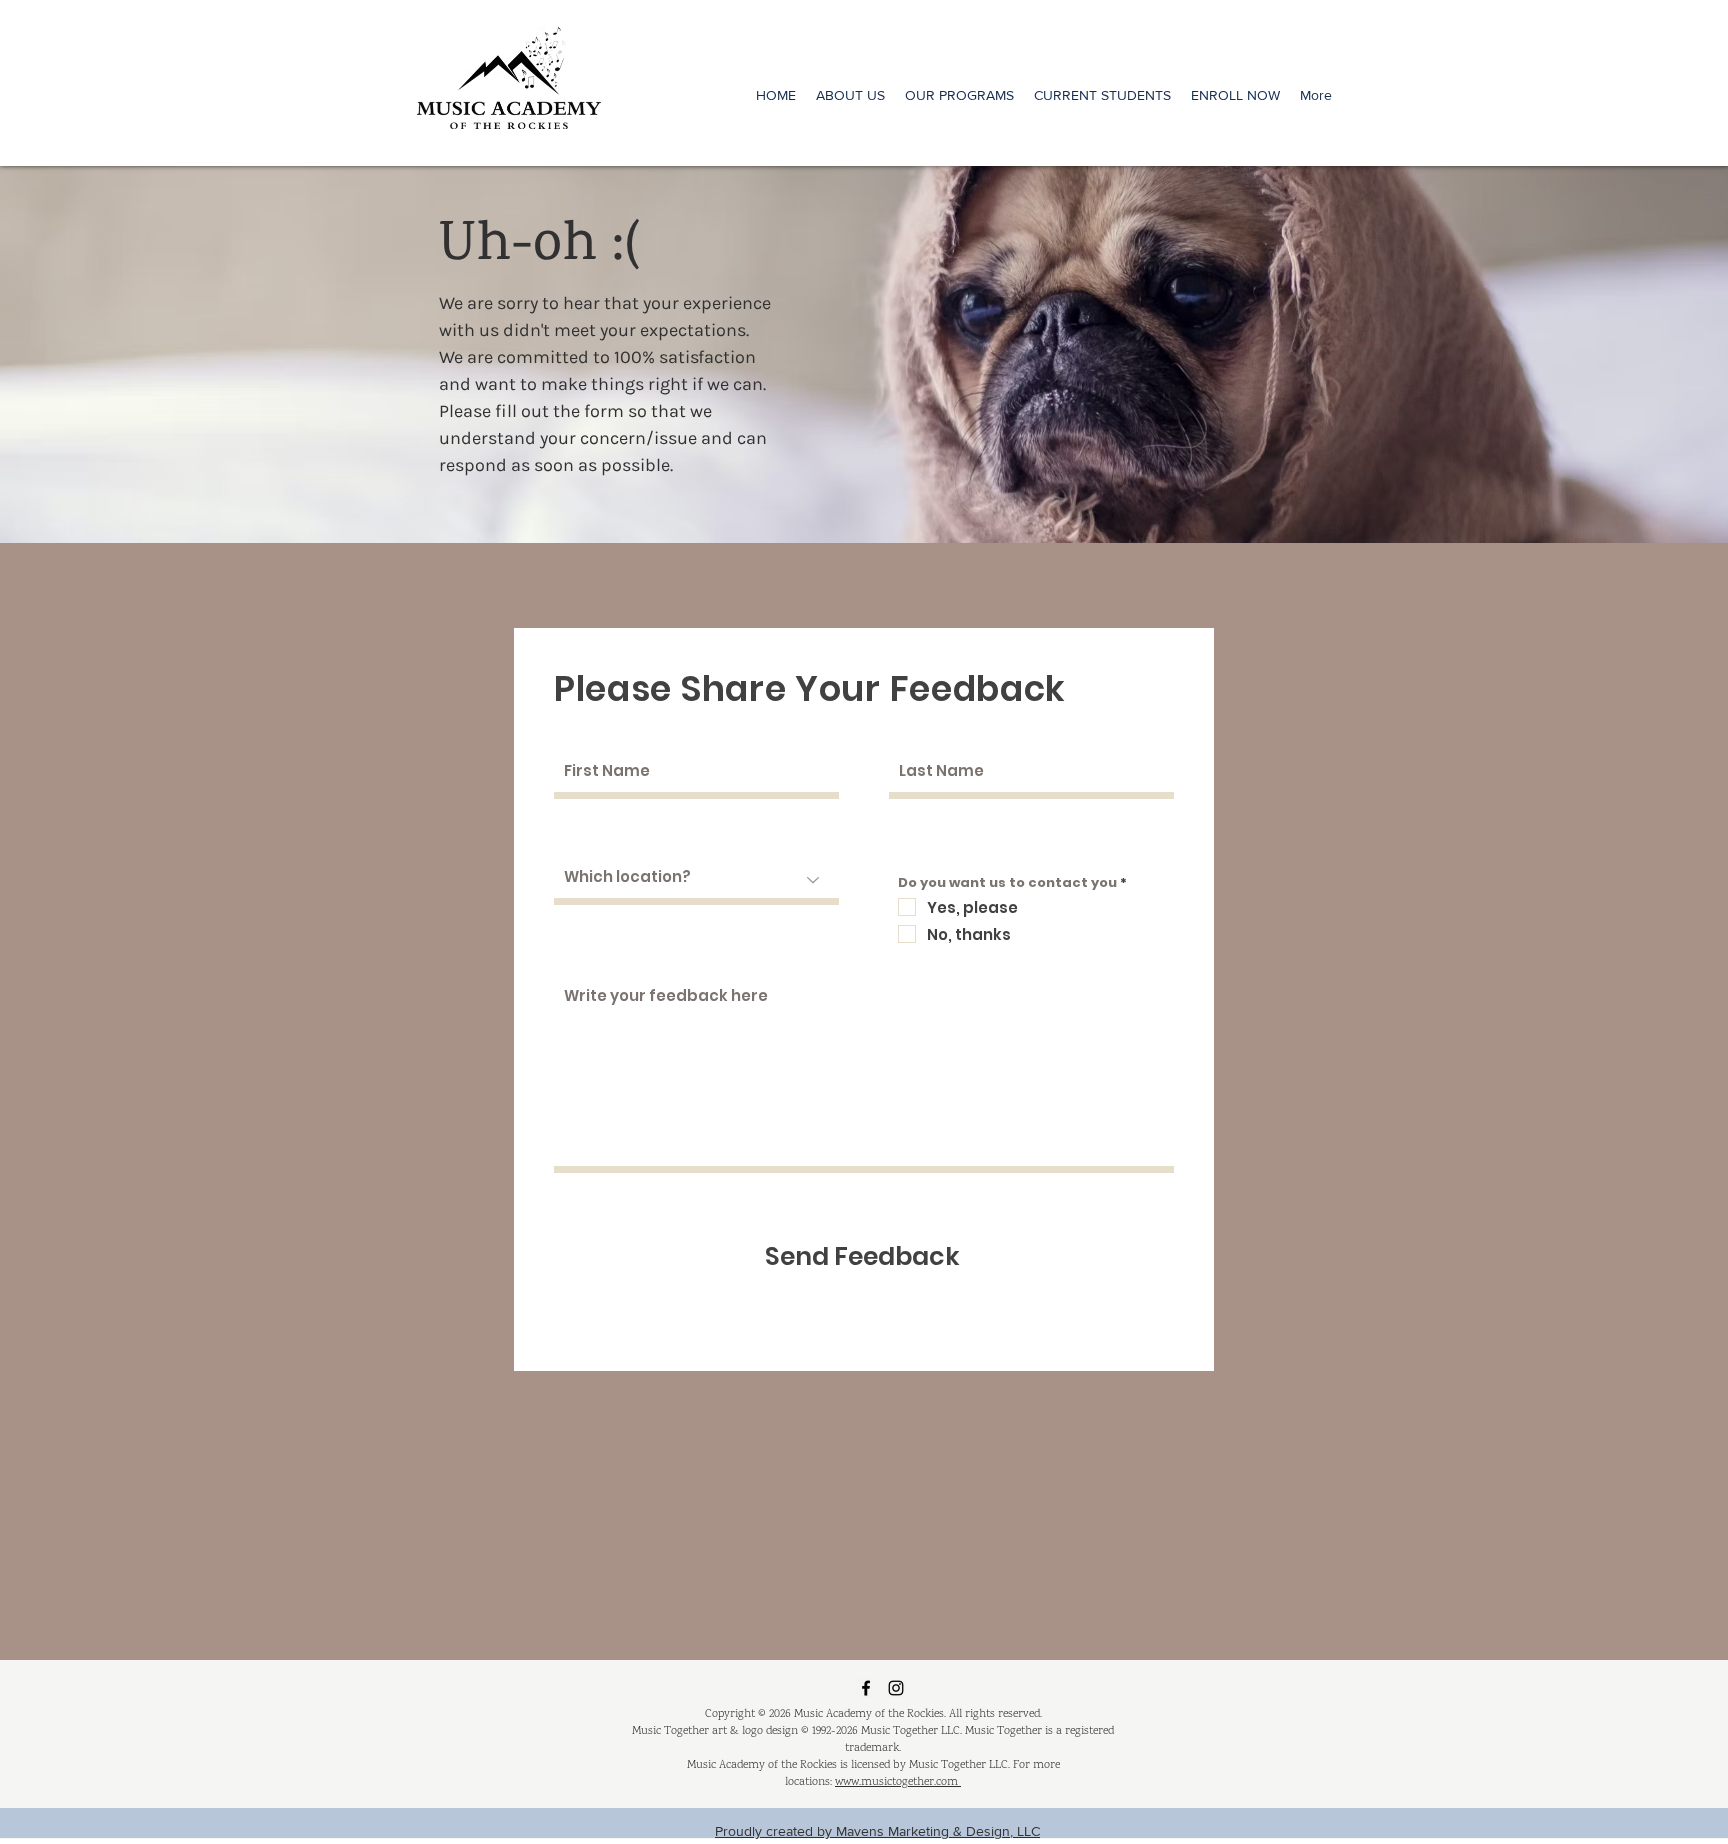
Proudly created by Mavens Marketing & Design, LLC (877, 1831)
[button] (959, 95)
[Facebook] (866, 1688)
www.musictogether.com (898, 1782)
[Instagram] (896, 1688)
